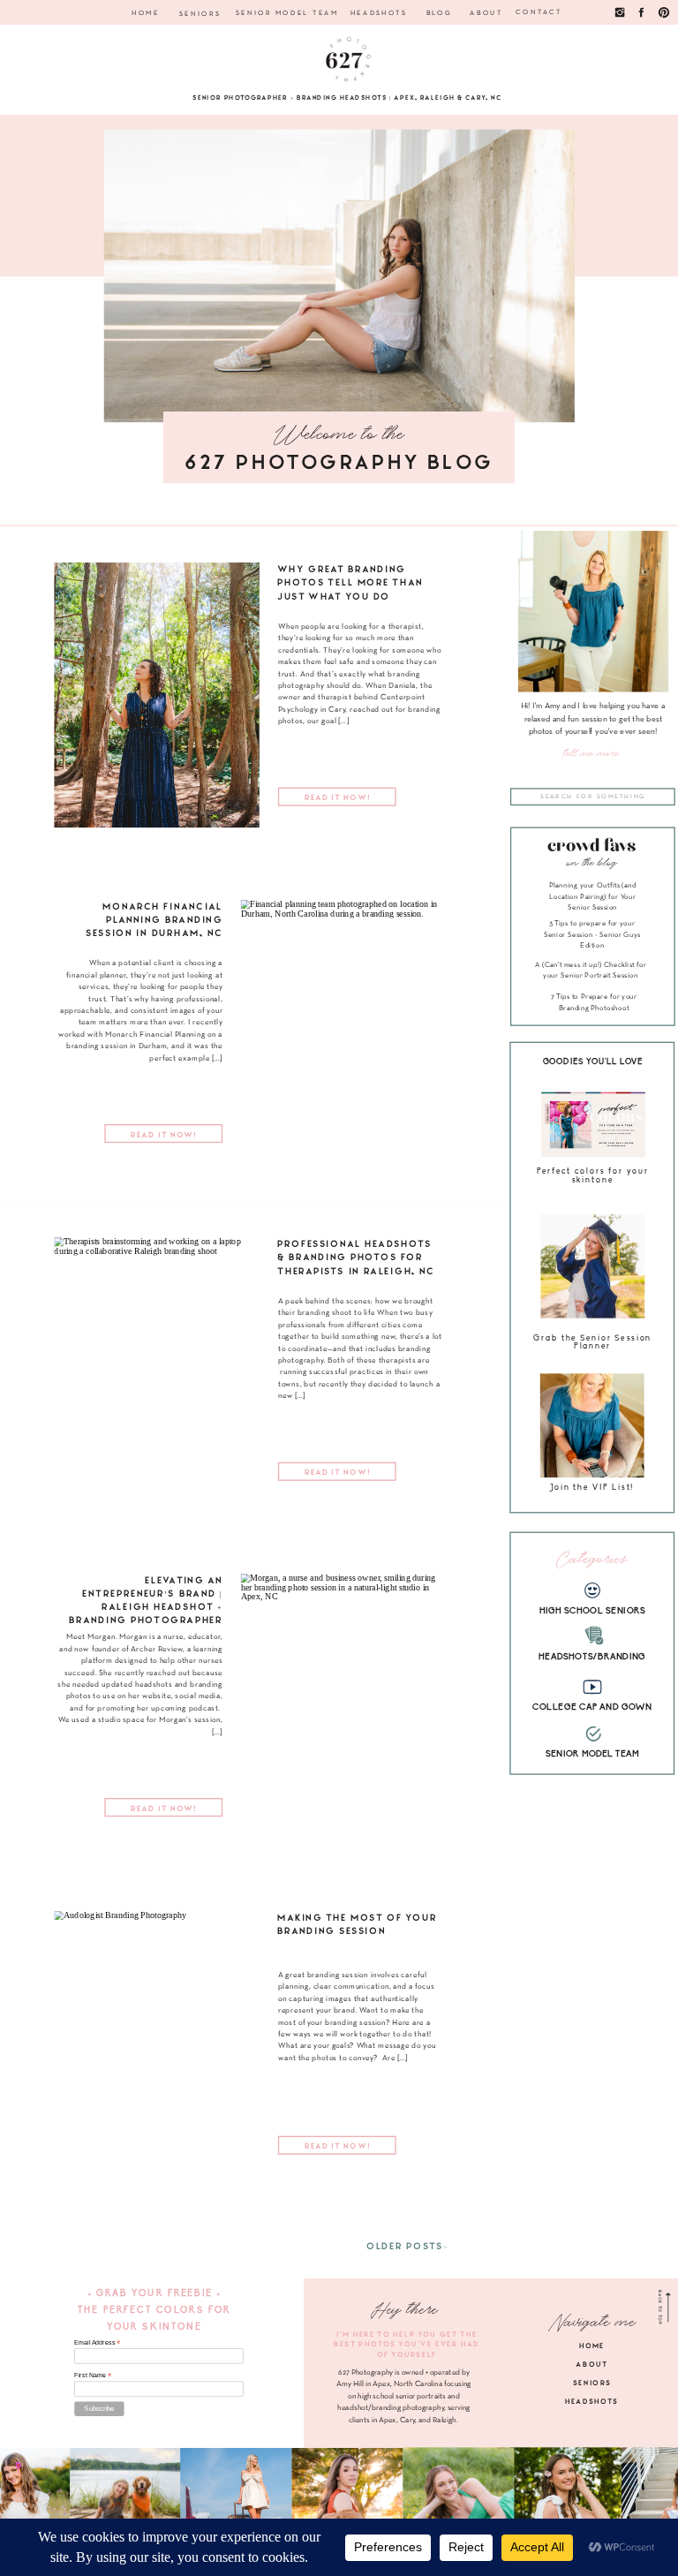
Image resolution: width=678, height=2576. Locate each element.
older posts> (408, 2245)
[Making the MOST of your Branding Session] (156, 2043)
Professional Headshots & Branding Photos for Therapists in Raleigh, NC (356, 1257)
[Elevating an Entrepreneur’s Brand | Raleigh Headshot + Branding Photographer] (343, 1706)
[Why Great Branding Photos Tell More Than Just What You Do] (156, 695)
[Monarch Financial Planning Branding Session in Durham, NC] (343, 1032)
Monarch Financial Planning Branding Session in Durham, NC (154, 918)
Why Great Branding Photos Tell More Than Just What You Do (350, 582)
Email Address (97, 2342)
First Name (93, 2375)
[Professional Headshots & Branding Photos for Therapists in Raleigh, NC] (156, 1370)
